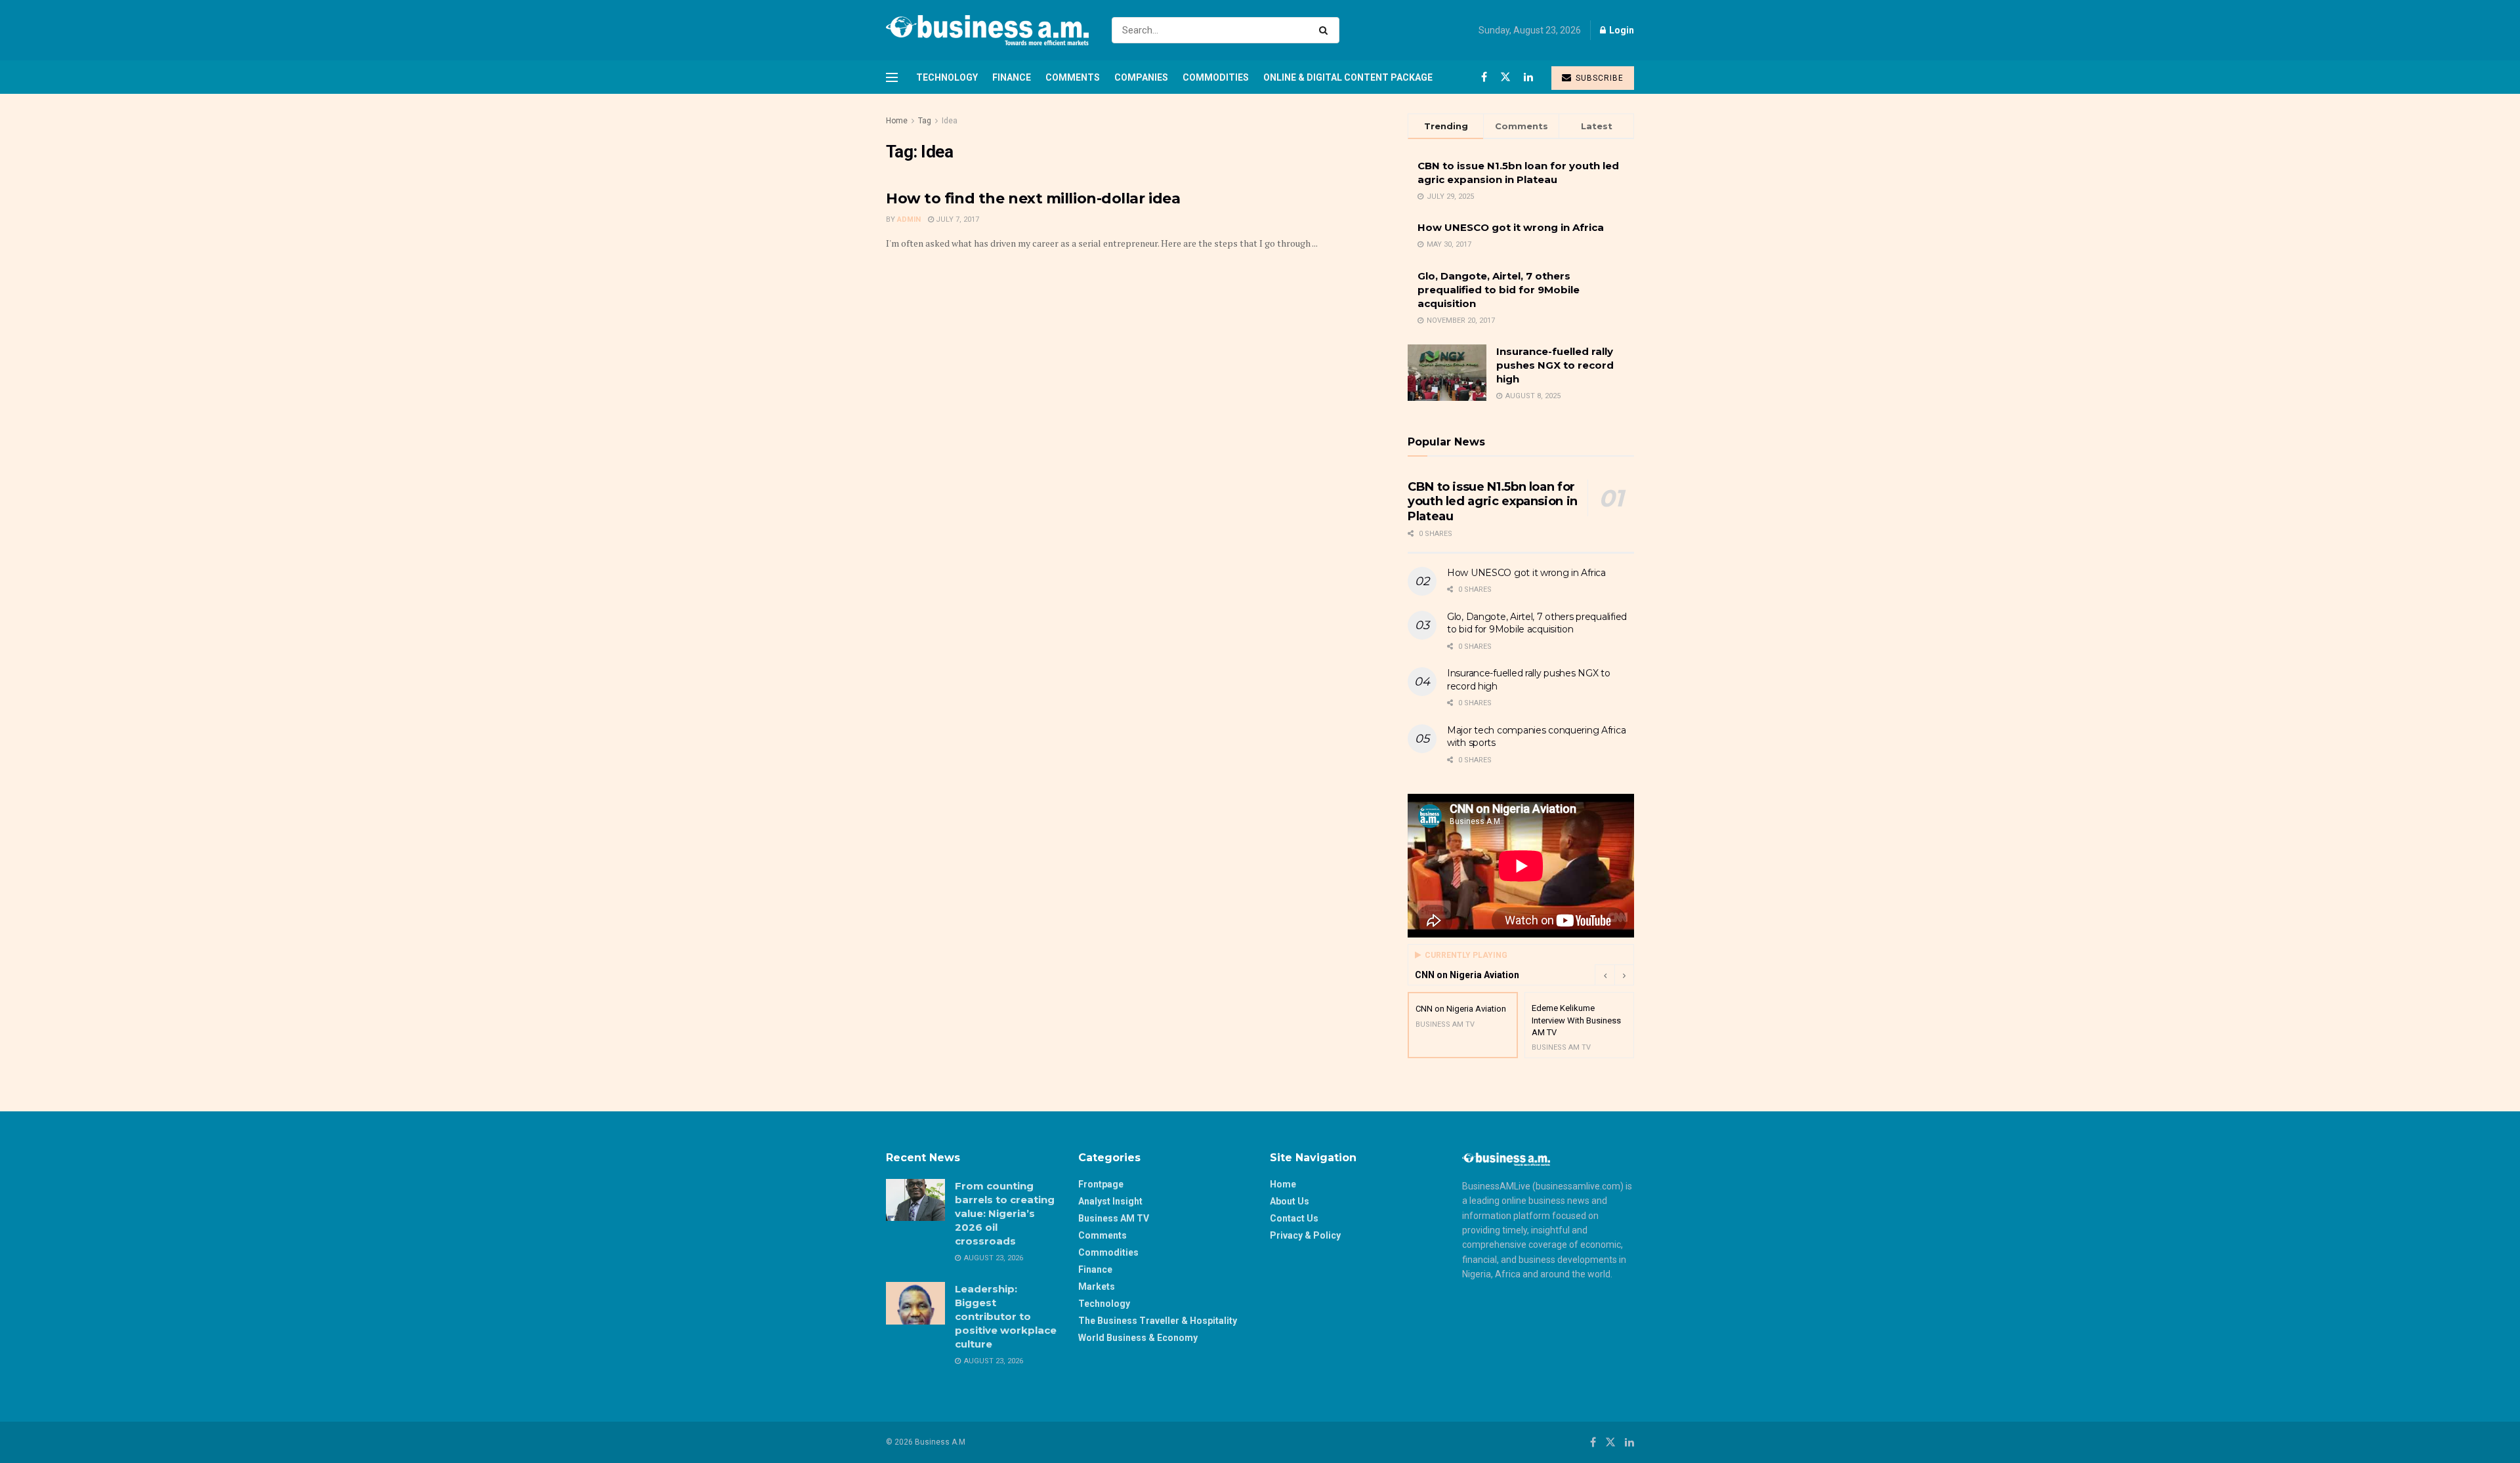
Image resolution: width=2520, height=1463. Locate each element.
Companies (1141, 77)
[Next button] (1624, 975)
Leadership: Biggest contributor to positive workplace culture (1006, 1316)
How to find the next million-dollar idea (1033, 198)
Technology (947, 77)
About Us (1290, 1201)
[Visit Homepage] (987, 30)
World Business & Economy (1138, 1338)
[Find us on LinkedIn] (1528, 77)
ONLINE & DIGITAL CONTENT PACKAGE (1348, 77)
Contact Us (1294, 1218)
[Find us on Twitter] (1505, 77)
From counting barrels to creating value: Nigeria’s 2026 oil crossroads (1005, 1213)
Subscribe (1598, 78)
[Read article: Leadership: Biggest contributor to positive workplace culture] (915, 1303)
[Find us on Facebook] (1484, 77)
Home (897, 121)
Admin (909, 219)
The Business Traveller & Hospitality (1158, 1321)
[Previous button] (1605, 975)
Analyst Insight (1110, 1201)
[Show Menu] (892, 77)
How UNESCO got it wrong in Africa (1511, 227)
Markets (1097, 1287)
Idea (950, 121)
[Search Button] (1326, 30)
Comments (1073, 77)
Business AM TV (1114, 1218)
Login (1621, 30)
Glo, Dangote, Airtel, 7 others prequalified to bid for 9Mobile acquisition (1499, 290)
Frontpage (1101, 1184)
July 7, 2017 (956, 219)
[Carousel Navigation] (1614, 975)
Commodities (1216, 77)
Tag (925, 121)
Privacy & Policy (1305, 1235)
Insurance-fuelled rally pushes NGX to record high (1555, 365)
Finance (1012, 77)
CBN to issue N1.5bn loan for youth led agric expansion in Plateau (1493, 502)
